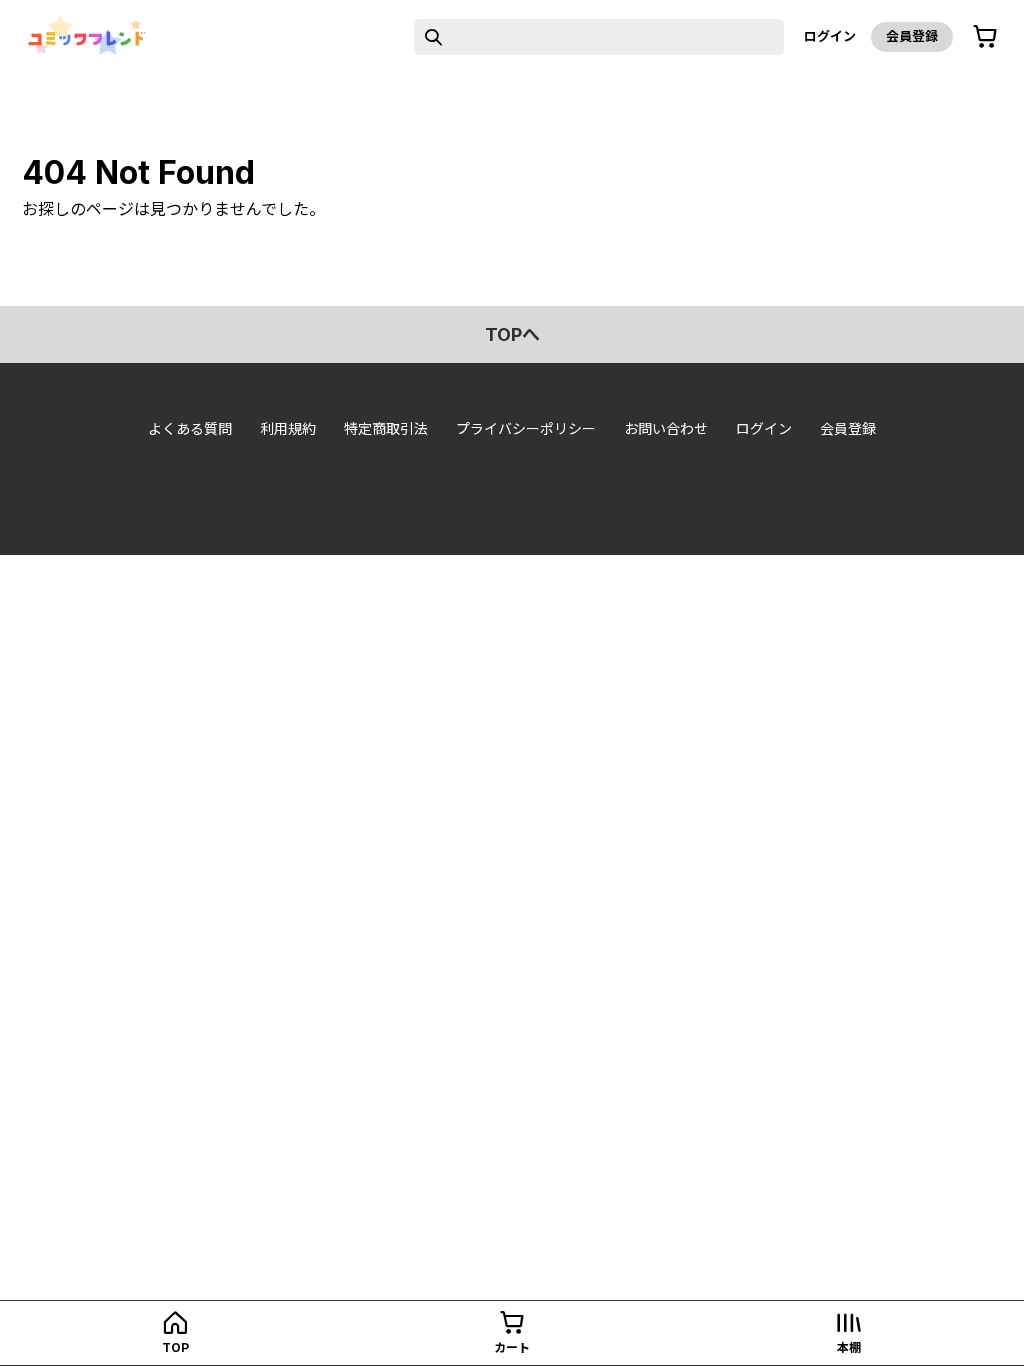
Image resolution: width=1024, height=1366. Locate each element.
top (175, 1347)
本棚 (849, 1347)
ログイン (830, 36)
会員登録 (912, 36)
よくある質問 (190, 428)
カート (512, 1347)
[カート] (985, 37)
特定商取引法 (386, 428)
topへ (512, 334)
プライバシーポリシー (526, 428)
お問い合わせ (666, 428)
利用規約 (288, 428)
